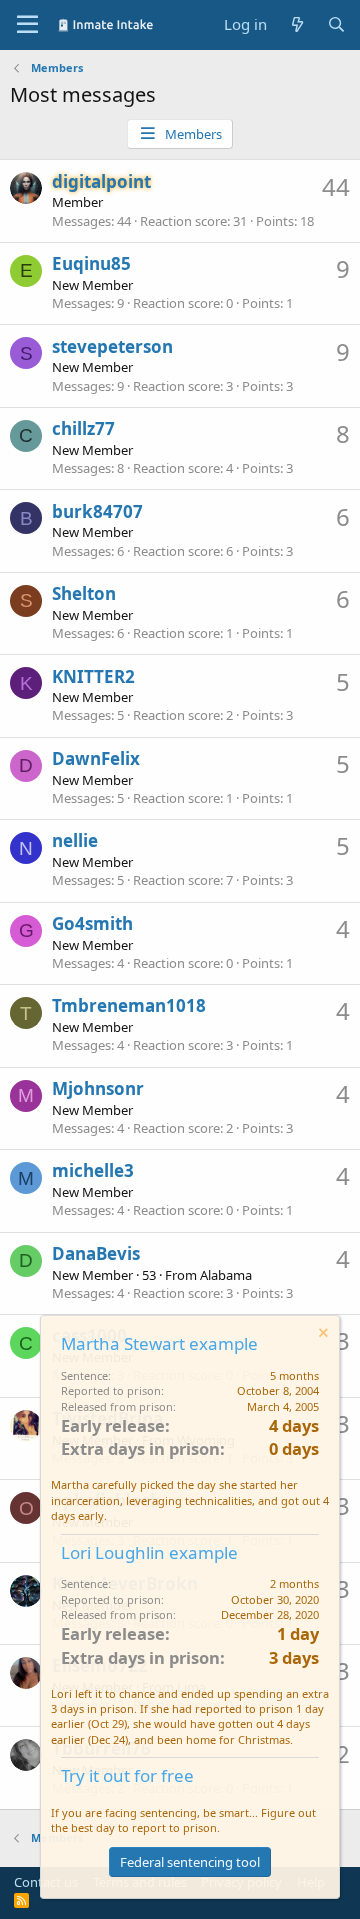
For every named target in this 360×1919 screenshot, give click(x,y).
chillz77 (83, 428)
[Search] (336, 24)
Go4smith (92, 923)
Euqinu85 (91, 263)
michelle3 (93, 1170)
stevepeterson (112, 346)
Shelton (84, 593)
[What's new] (296, 24)
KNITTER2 (93, 676)
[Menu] (27, 25)
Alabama (226, 1275)
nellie (75, 840)
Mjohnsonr (98, 1088)
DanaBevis (96, 1253)
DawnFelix (96, 758)
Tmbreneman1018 (129, 1005)
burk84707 (97, 511)
